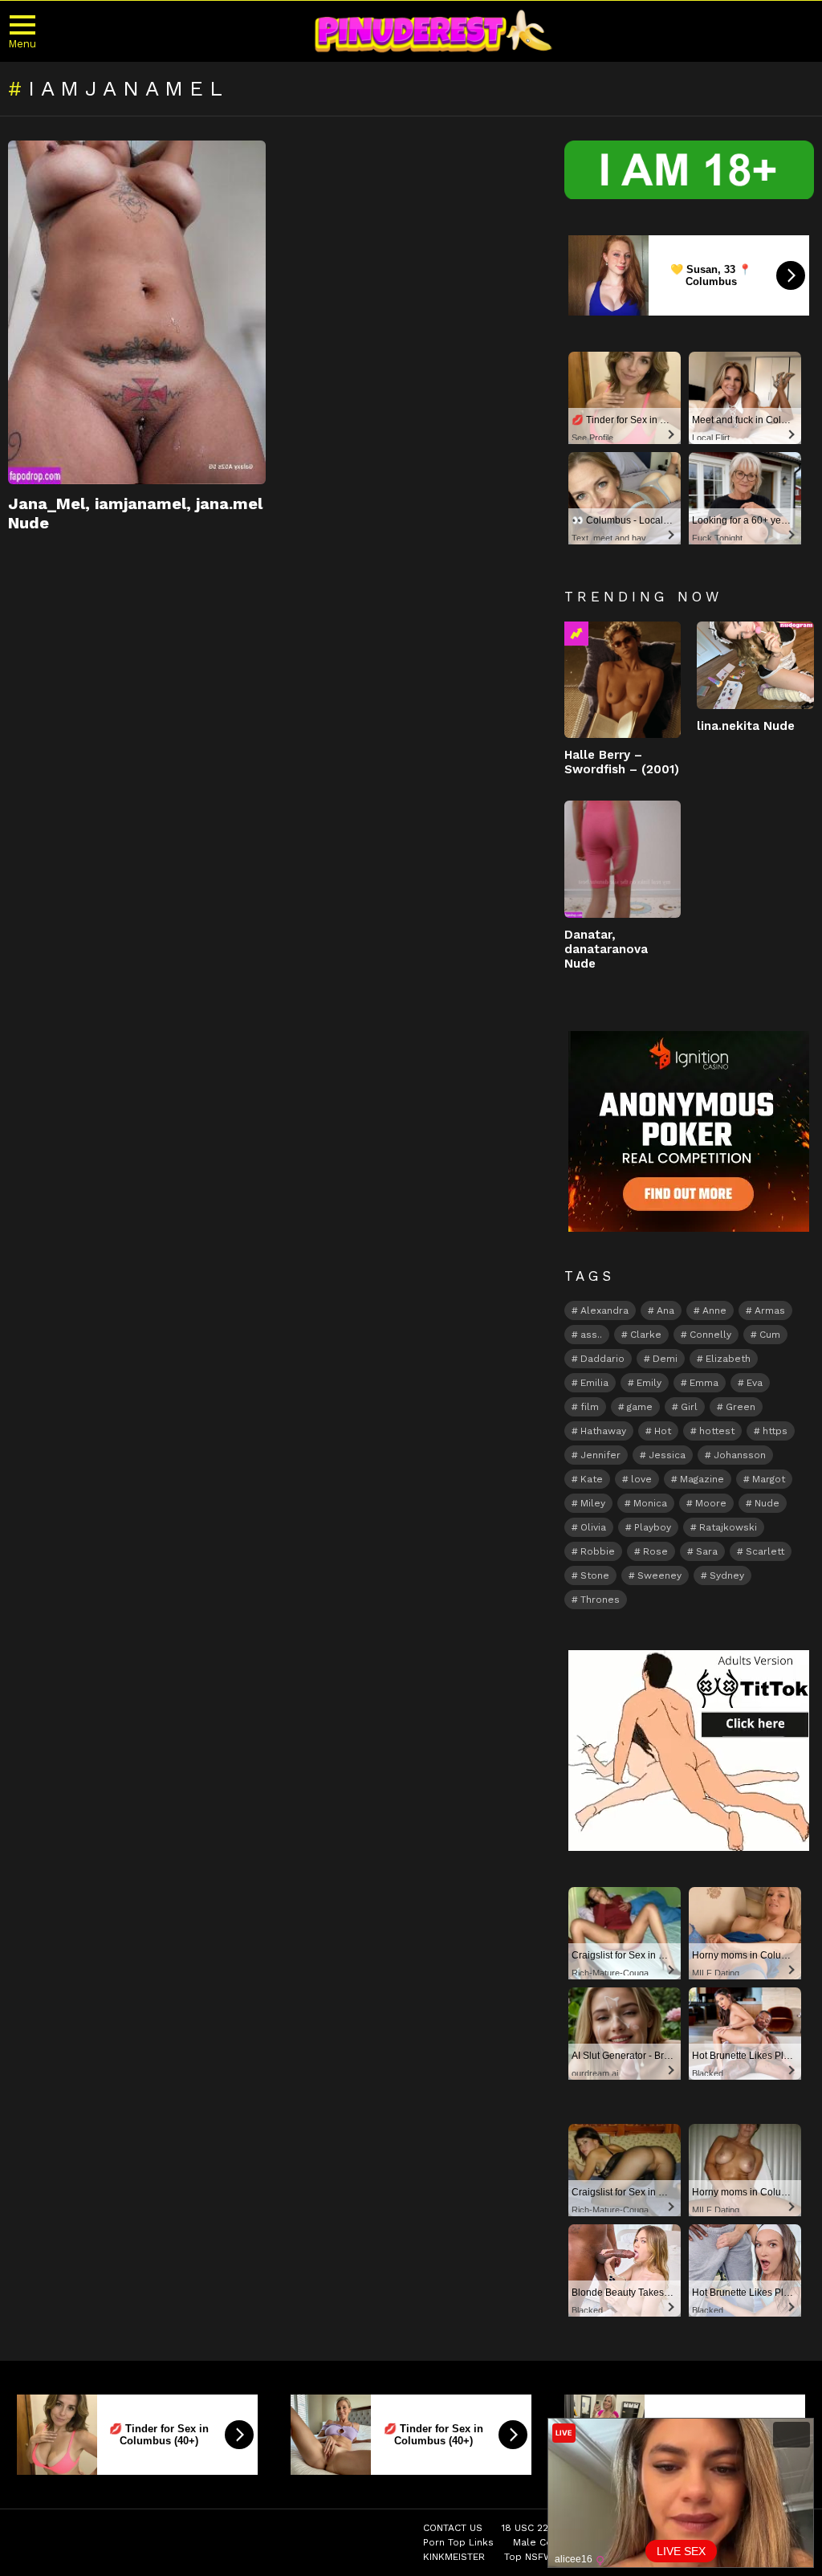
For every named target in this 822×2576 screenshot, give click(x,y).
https (775, 1431)
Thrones (600, 1600)
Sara (707, 1551)
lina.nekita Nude (746, 726)
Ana (665, 1310)
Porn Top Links (458, 2542)
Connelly (710, 1335)
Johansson (740, 1455)
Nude (767, 1503)
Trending (576, 634)
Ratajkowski (728, 1527)
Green (741, 1407)
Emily (649, 1383)
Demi (665, 1359)
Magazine (702, 1479)
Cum (770, 1335)
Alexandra (604, 1310)
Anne (714, 1310)
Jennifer (600, 1455)
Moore (711, 1503)
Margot (769, 1479)
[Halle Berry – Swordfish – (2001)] (623, 680)
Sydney (727, 1575)
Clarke (646, 1335)
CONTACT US (453, 2528)
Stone (595, 1575)
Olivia (593, 1527)
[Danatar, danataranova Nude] (623, 859)
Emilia (594, 1383)
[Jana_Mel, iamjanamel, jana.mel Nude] (137, 312)
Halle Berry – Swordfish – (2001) (622, 762)
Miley (593, 1503)
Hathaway (603, 1431)
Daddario (602, 1359)
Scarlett (765, 1551)
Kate (592, 1479)
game (640, 1407)
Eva (755, 1383)
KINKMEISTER (454, 2557)
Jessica (667, 1455)
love (641, 1479)
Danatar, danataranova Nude (606, 949)
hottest (717, 1431)
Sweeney (659, 1575)
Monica (650, 1503)
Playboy (653, 1527)
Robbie (598, 1551)
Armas (770, 1310)
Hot (663, 1431)
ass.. (591, 1335)
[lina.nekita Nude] (755, 665)
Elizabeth (728, 1359)
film (590, 1407)
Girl (689, 1407)
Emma (704, 1383)
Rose (655, 1551)
